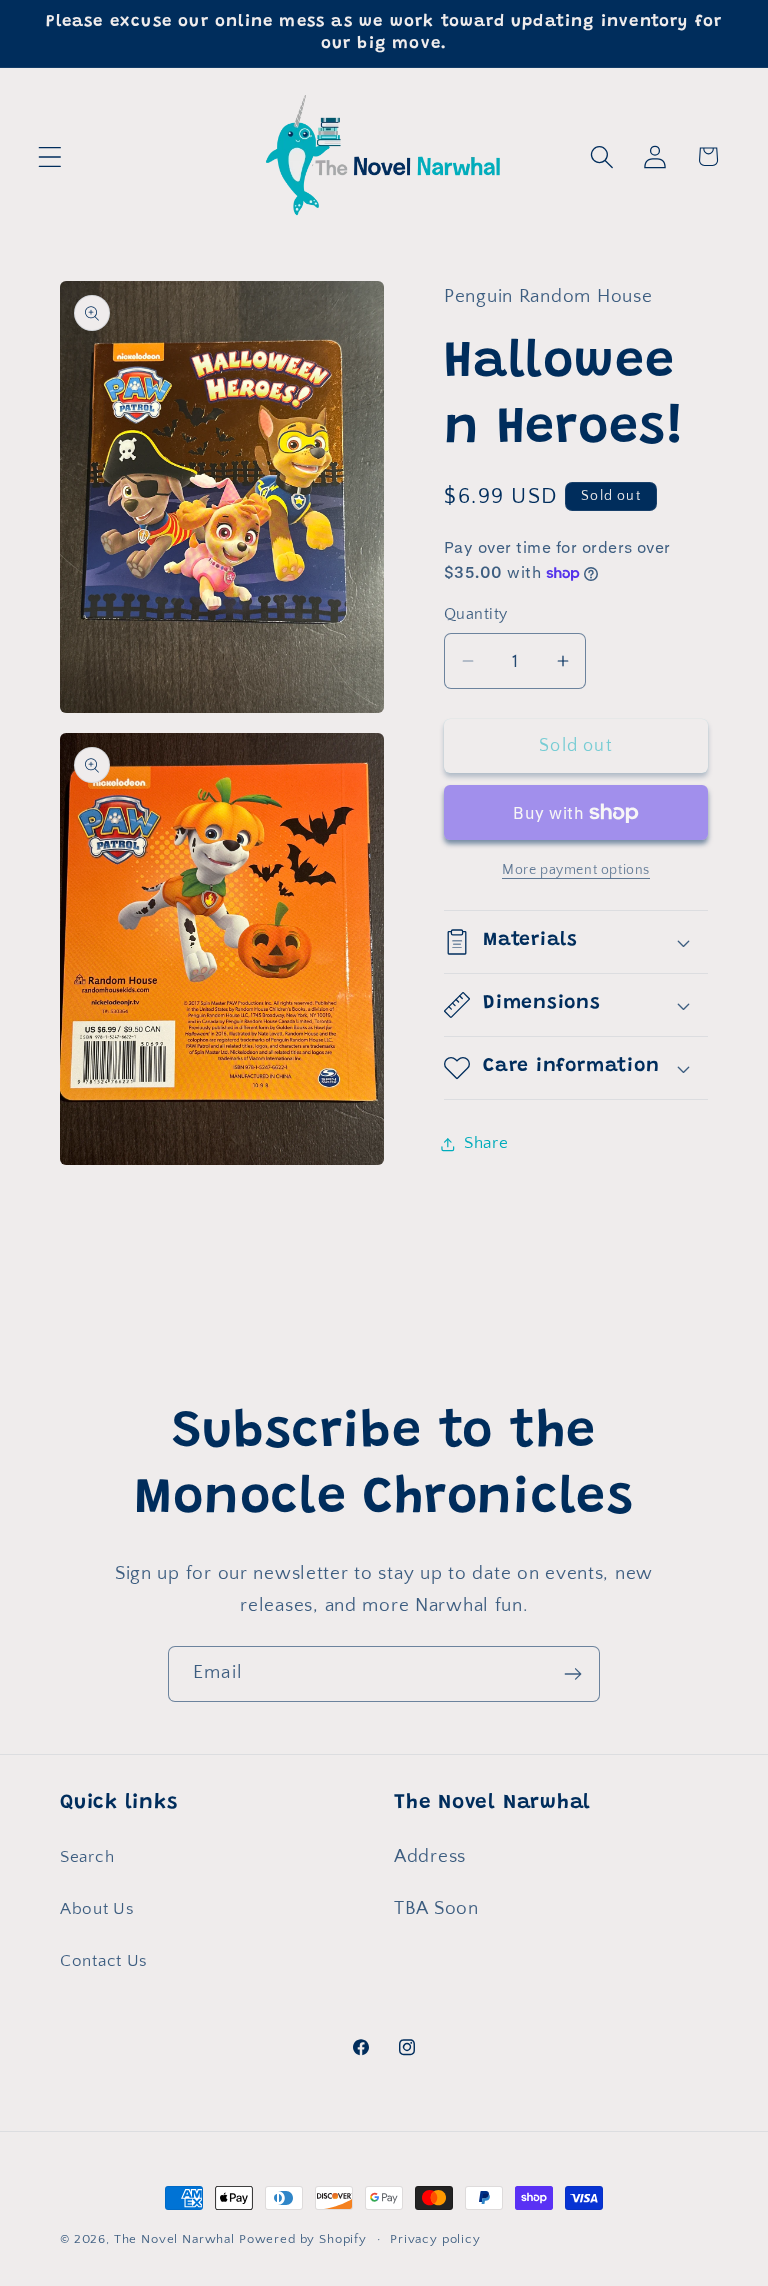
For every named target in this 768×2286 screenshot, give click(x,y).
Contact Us (104, 1961)
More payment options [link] (576, 870)
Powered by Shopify (303, 2239)
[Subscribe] (572, 1674)
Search (87, 1857)
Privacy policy (435, 2239)
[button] (50, 156)
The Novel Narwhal (174, 2239)
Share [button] (486, 1143)
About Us (97, 1909)
